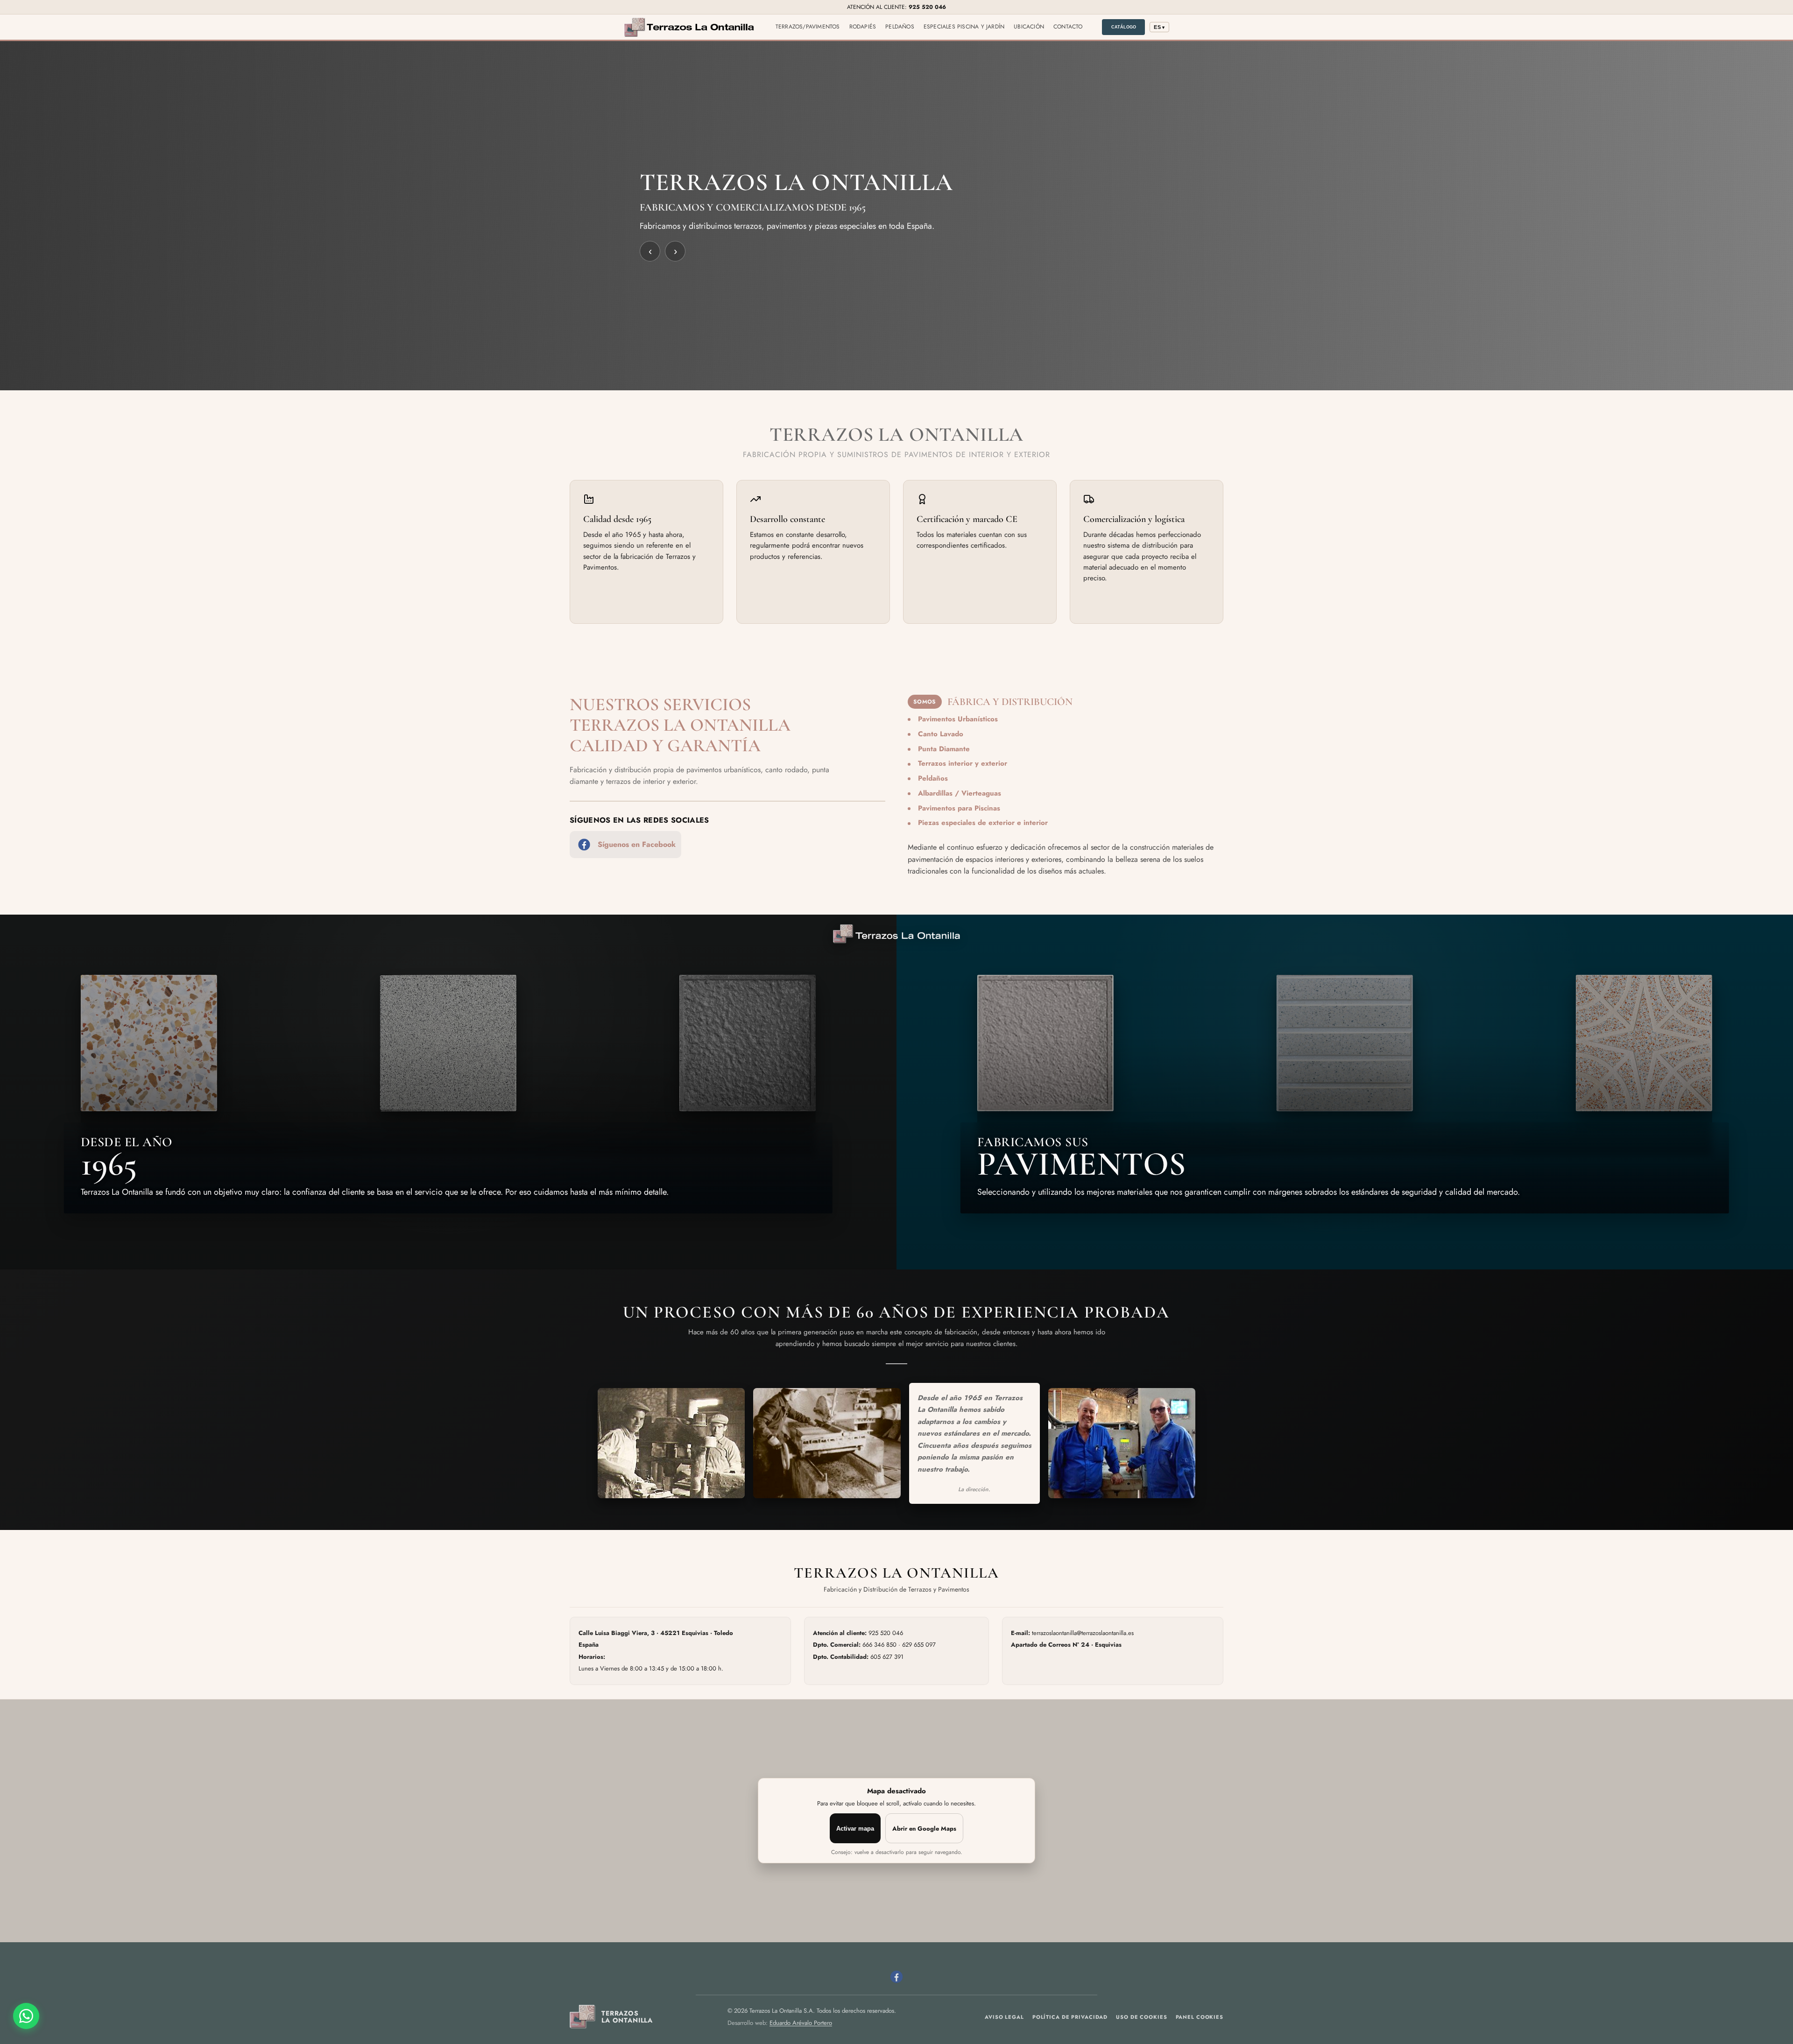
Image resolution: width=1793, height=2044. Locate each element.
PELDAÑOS (900, 27)
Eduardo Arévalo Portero (801, 2023)
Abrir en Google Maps (924, 1829)
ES (1159, 27)
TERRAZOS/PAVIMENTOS (808, 27)
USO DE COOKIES (1141, 2017)
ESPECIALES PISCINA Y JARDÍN (964, 27)
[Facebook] (896, 1977)
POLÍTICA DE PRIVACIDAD (1070, 2017)
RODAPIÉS (863, 27)
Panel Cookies (1200, 2017)
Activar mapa (855, 1829)
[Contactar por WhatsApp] (26, 2016)
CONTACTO (1068, 27)
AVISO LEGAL (1004, 2017)
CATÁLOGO (1124, 27)
